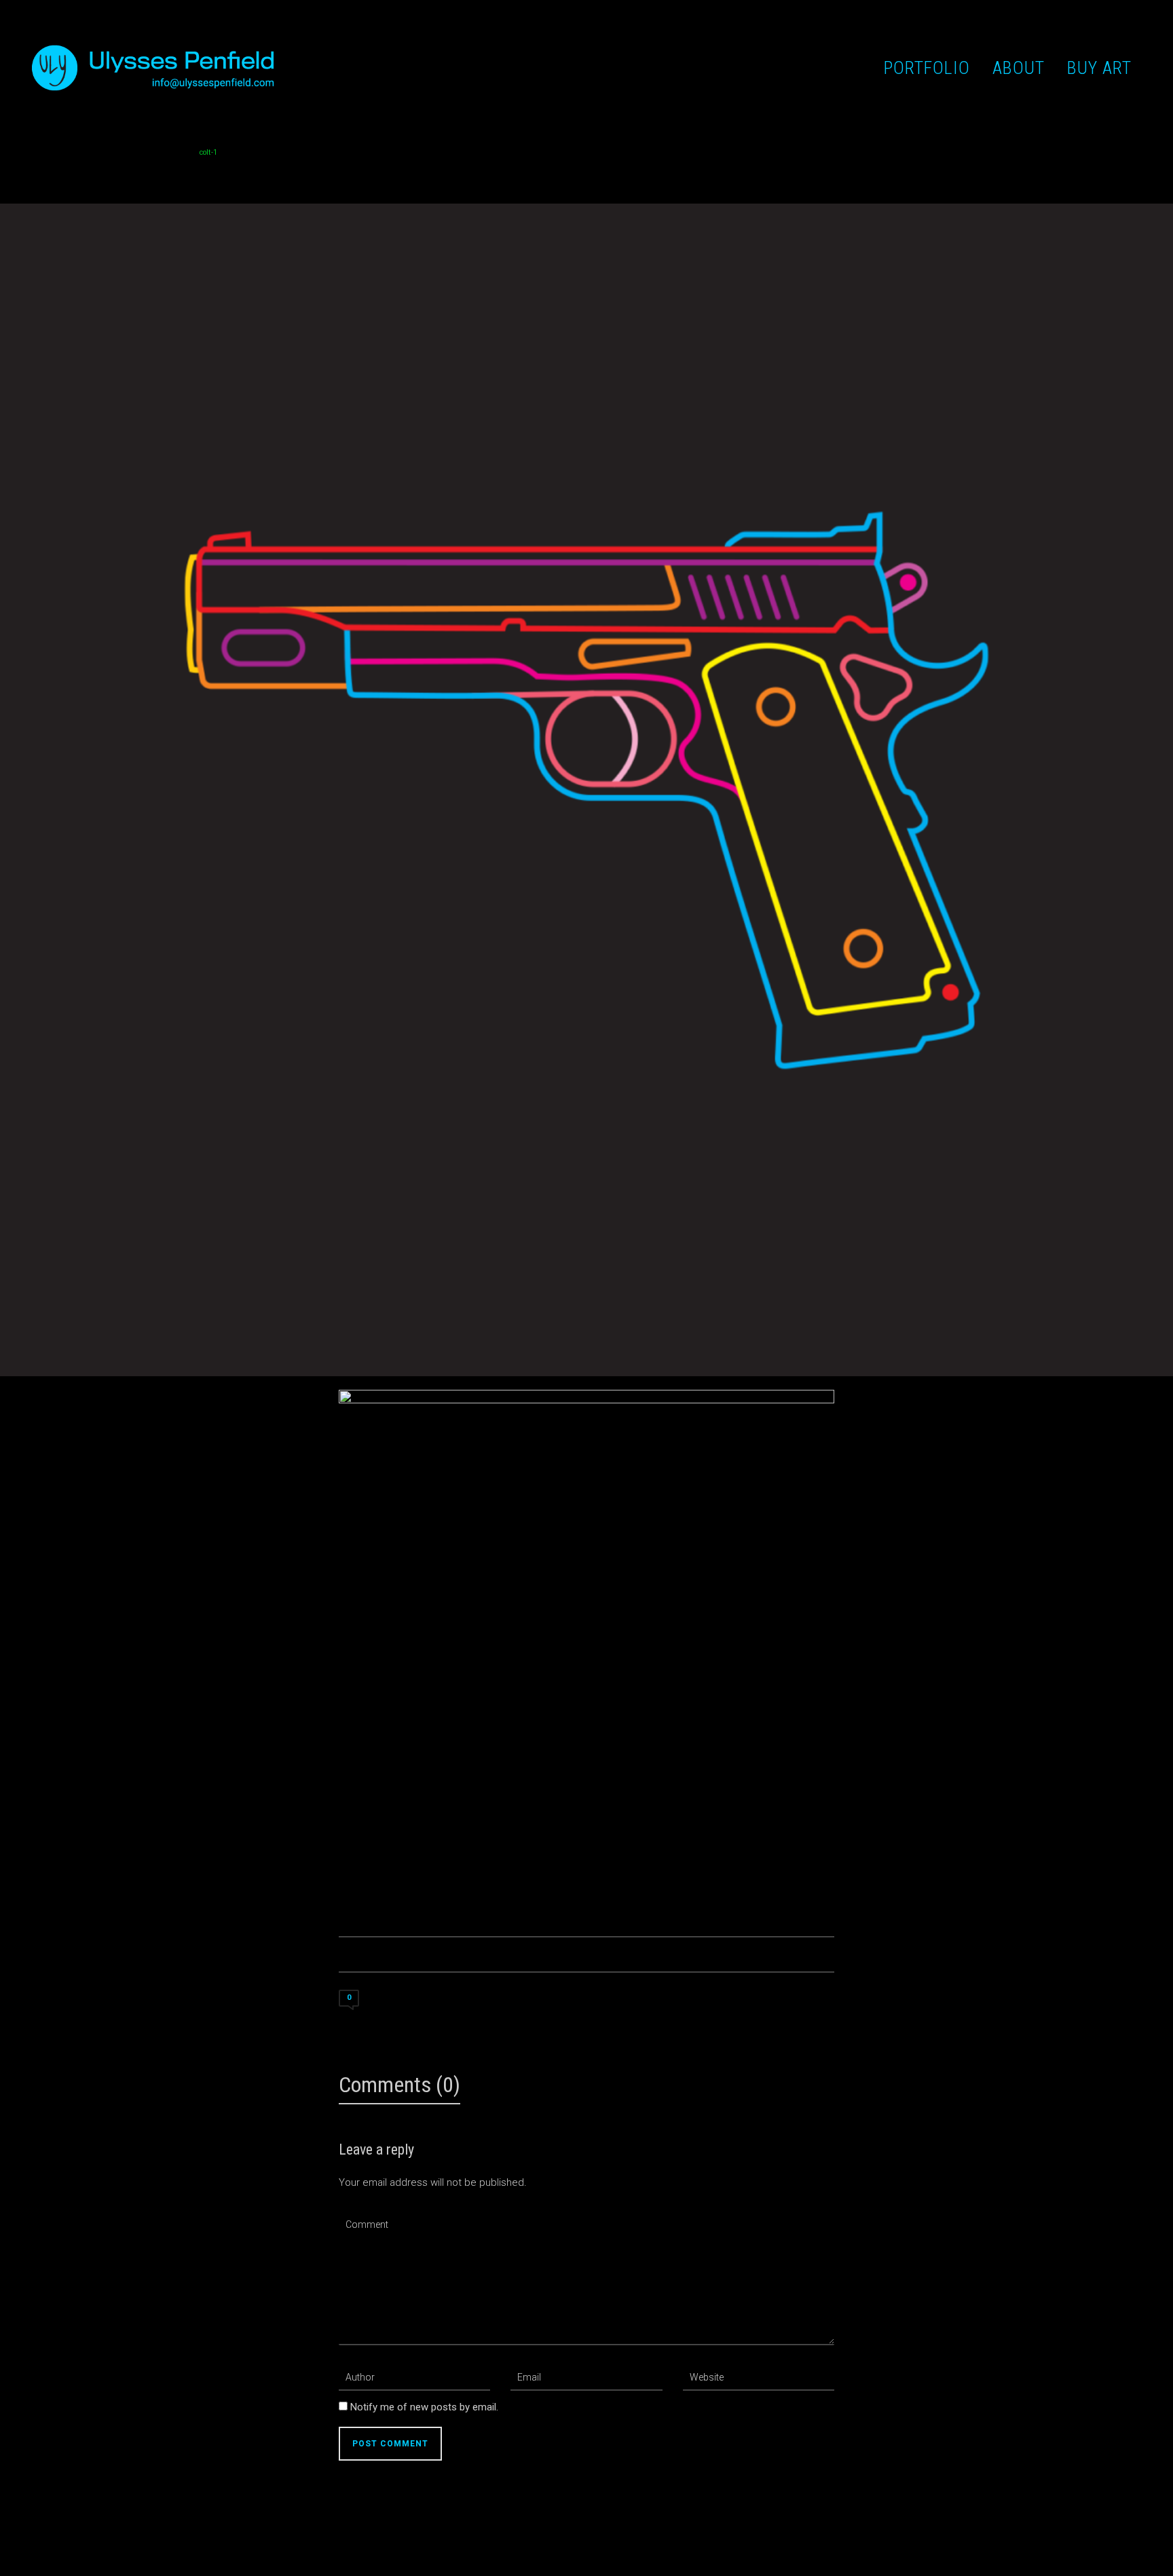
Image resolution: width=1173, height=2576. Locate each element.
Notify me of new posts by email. (424, 2407)
